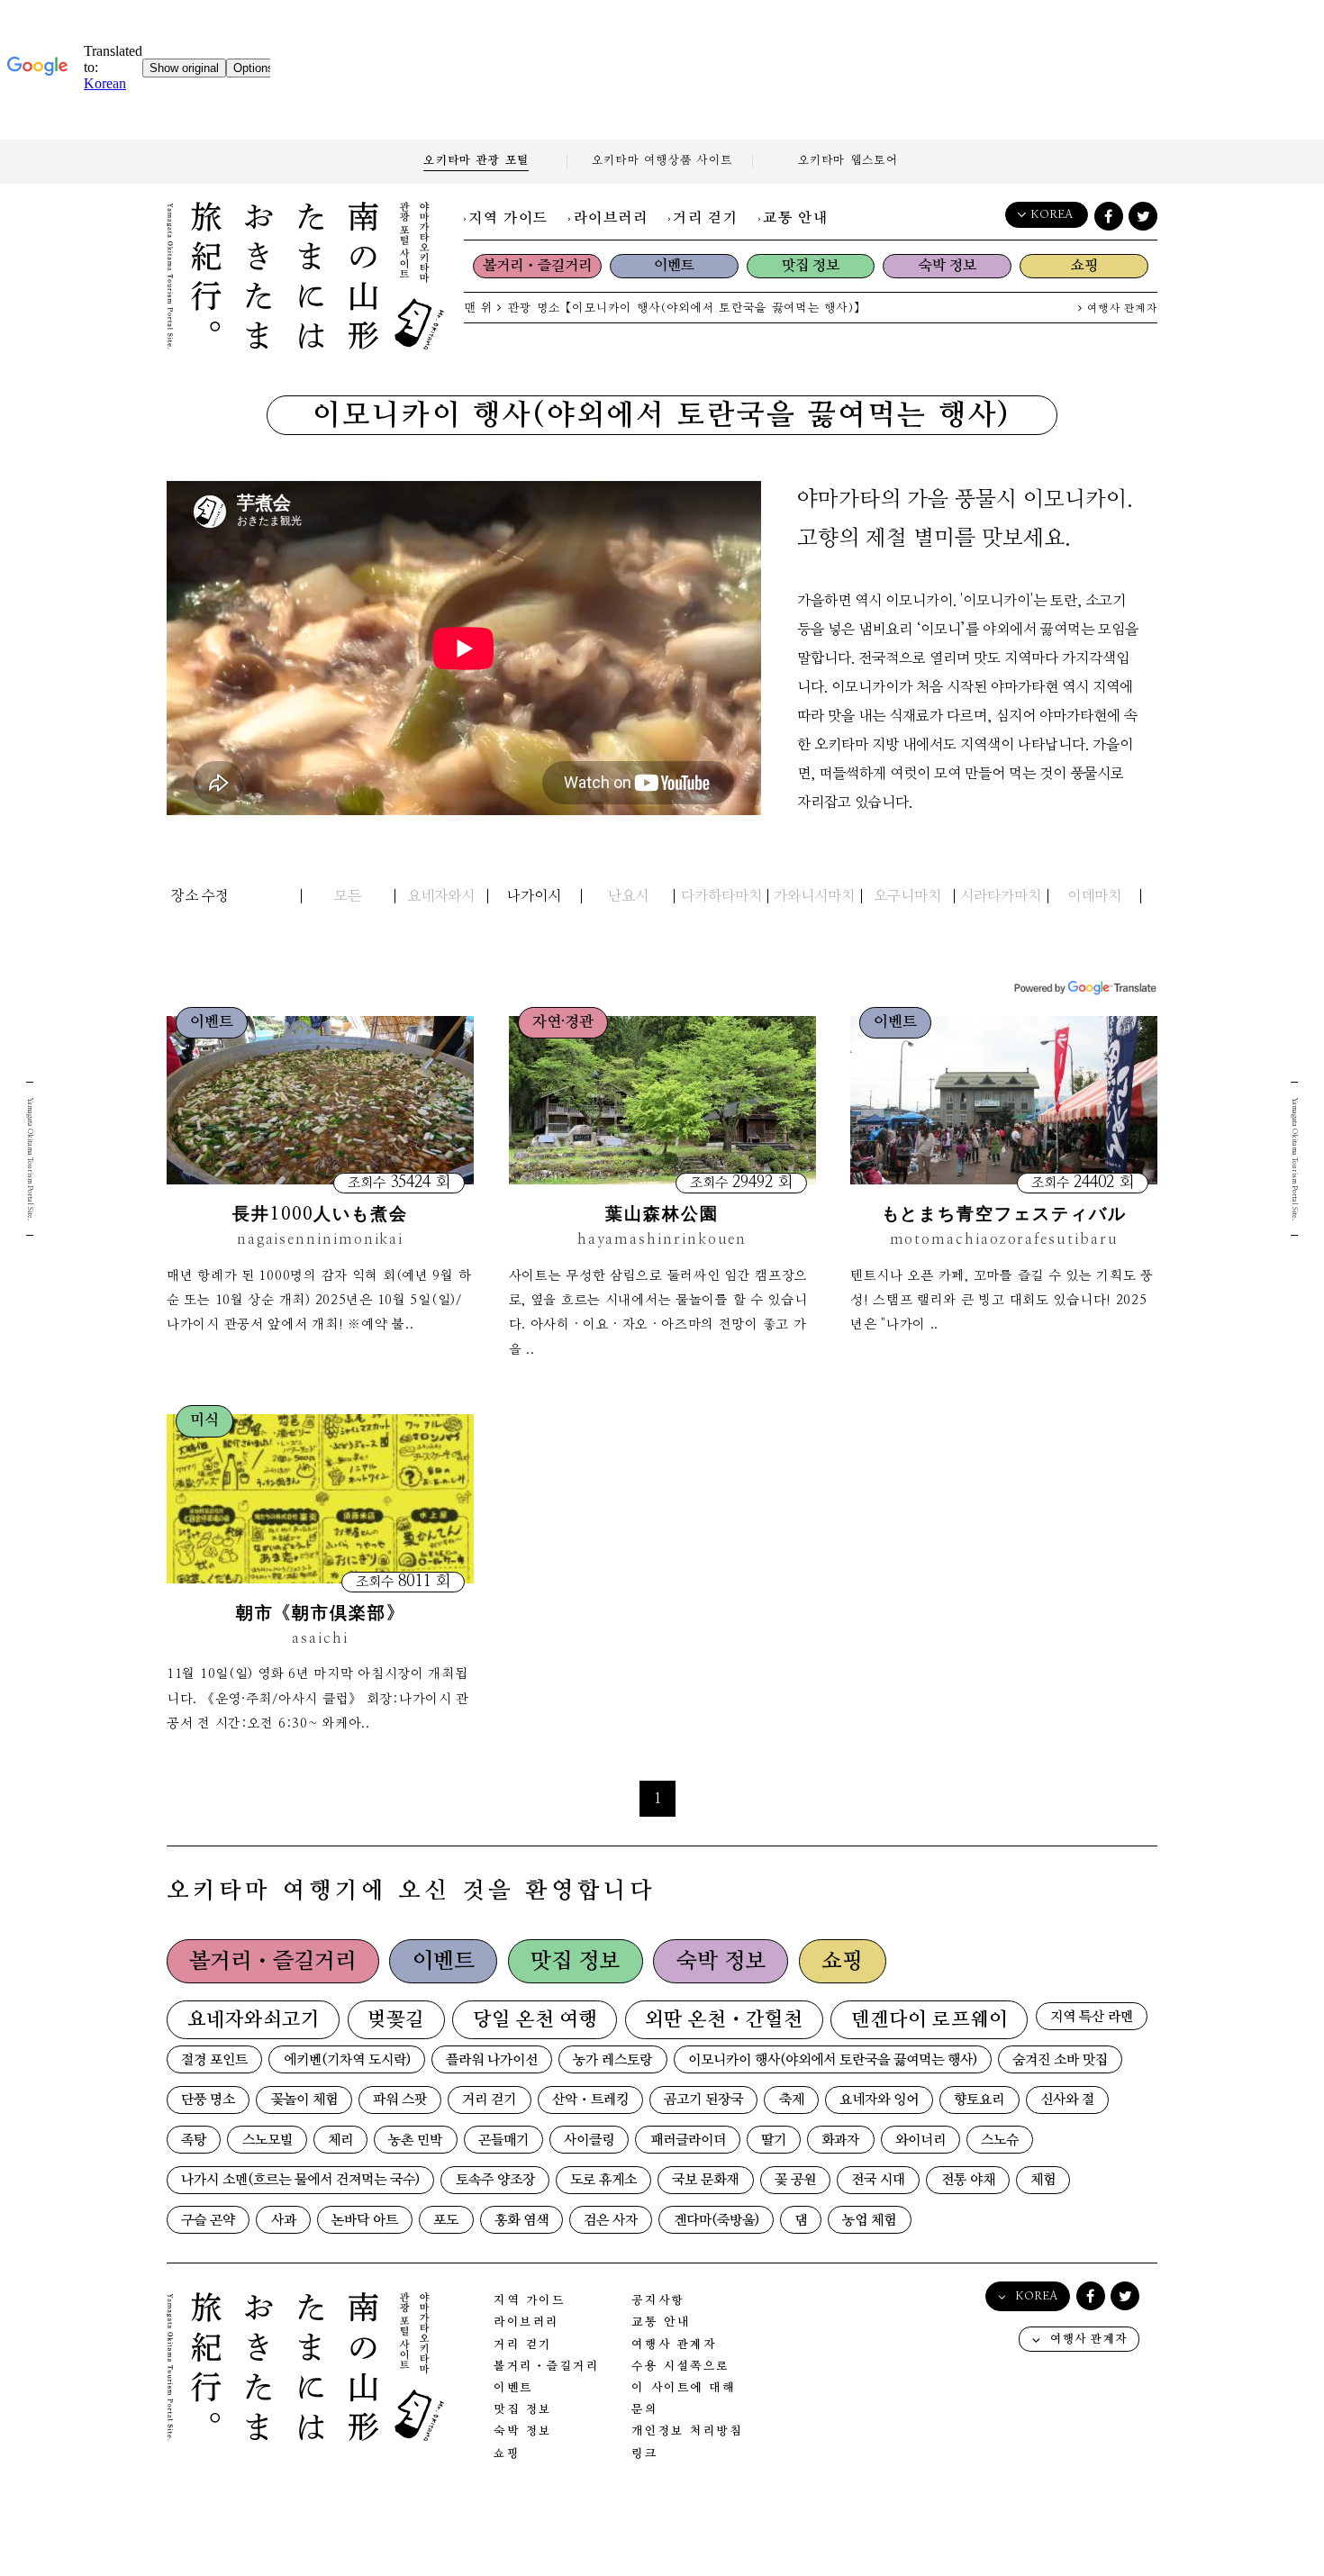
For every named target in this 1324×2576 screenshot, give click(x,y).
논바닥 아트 (365, 2221)
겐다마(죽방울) (716, 2221)
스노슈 (1000, 2141)
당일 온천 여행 (535, 2020)
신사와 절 (1067, 2100)
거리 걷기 (705, 218)
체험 (1043, 2180)
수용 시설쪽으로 (680, 2367)
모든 (348, 896)
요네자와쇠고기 (254, 2020)
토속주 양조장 (495, 2180)
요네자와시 (441, 896)
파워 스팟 (400, 2100)
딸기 (774, 2141)
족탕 (194, 2141)
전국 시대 (878, 2180)
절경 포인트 (214, 2060)
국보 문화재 (705, 2180)
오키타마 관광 (476, 161)
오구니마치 (907, 896)
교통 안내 (795, 218)
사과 (284, 2221)
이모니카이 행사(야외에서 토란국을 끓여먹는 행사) (833, 2060)
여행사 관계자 (1120, 308)
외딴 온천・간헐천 (724, 2020)
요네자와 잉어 (879, 2100)
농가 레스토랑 (612, 2060)
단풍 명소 (208, 2100)
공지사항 (657, 2301)
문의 (644, 2410)
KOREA (1052, 215)
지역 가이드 (508, 218)
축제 (792, 2100)
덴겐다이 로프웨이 (930, 2020)
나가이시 (534, 896)
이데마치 (1094, 896)
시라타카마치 (1001, 896)
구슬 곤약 (208, 2221)
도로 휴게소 (603, 2180)
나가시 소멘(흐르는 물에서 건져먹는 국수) (300, 2180)
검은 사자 (611, 2221)
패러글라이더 (688, 2141)
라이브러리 (611, 218)
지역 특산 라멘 (1092, 2017)
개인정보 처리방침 (687, 2431)
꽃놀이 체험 (304, 2100)
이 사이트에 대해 (683, 2388)
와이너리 (920, 2141)
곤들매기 (503, 2141)
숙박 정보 (948, 266)
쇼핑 (1084, 266)
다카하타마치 (721, 896)
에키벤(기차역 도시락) (347, 2060)
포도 (446, 2221)
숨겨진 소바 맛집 (1060, 2060)
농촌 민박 (415, 2141)
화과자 (840, 2141)
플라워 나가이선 (492, 2060)
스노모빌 (268, 2141)
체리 (340, 2141)
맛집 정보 (811, 266)
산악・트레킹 (590, 2100)
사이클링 (589, 2141)
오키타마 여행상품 (662, 161)
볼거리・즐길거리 (537, 266)
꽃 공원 (795, 2180)
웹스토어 (848, 161)
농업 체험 (869, 2221)
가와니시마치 (814, 896)
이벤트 (674, 266)
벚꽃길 (396, 2020)
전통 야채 (968, 2180)
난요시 (628, 896)
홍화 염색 (521, 2221)
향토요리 (979, 2100)
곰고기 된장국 (703, 2100)
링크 (644, 2454)
